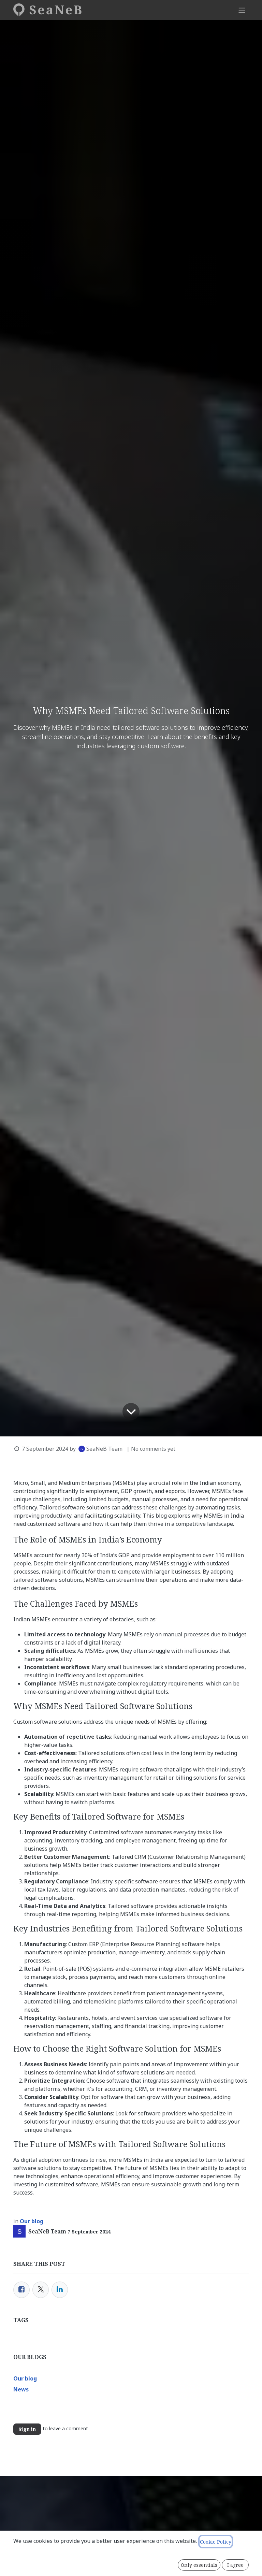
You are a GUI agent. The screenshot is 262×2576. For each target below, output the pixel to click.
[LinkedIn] (60, 2290)
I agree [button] (235, 2565)
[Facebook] (21, 2290)
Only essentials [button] (199, 2565)
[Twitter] (41, 2290)
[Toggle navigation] (242, 10)
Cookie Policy (216, 2542)
